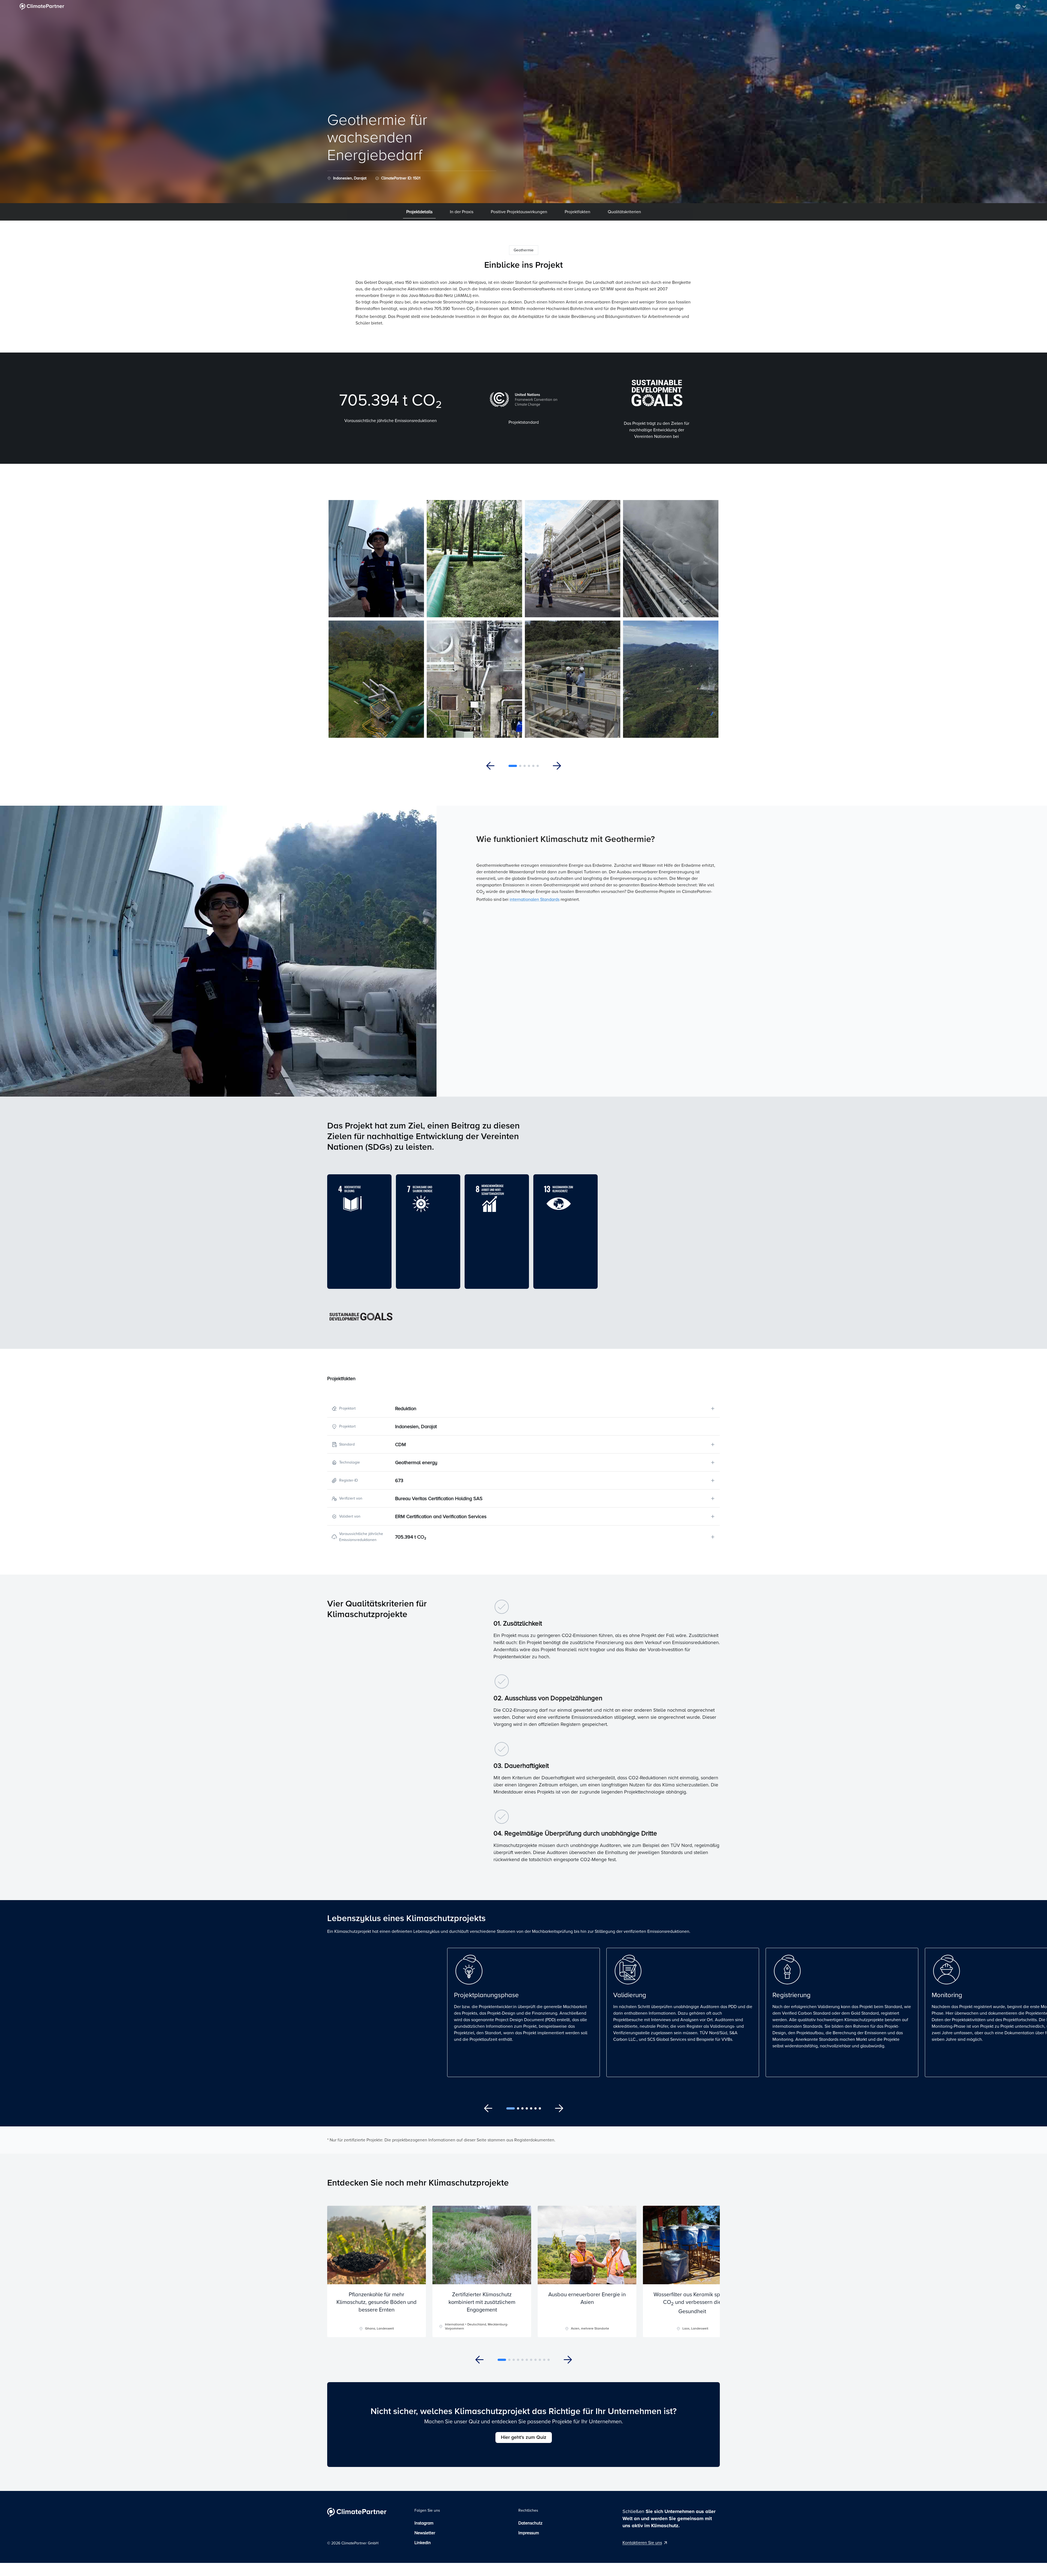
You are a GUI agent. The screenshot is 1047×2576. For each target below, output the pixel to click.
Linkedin (423, 2543)
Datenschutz (530, 2523)
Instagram (424, 2523)
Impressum (529, 2533)
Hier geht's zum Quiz (524, 2437)
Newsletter (425, 2533)
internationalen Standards (535, 899)
